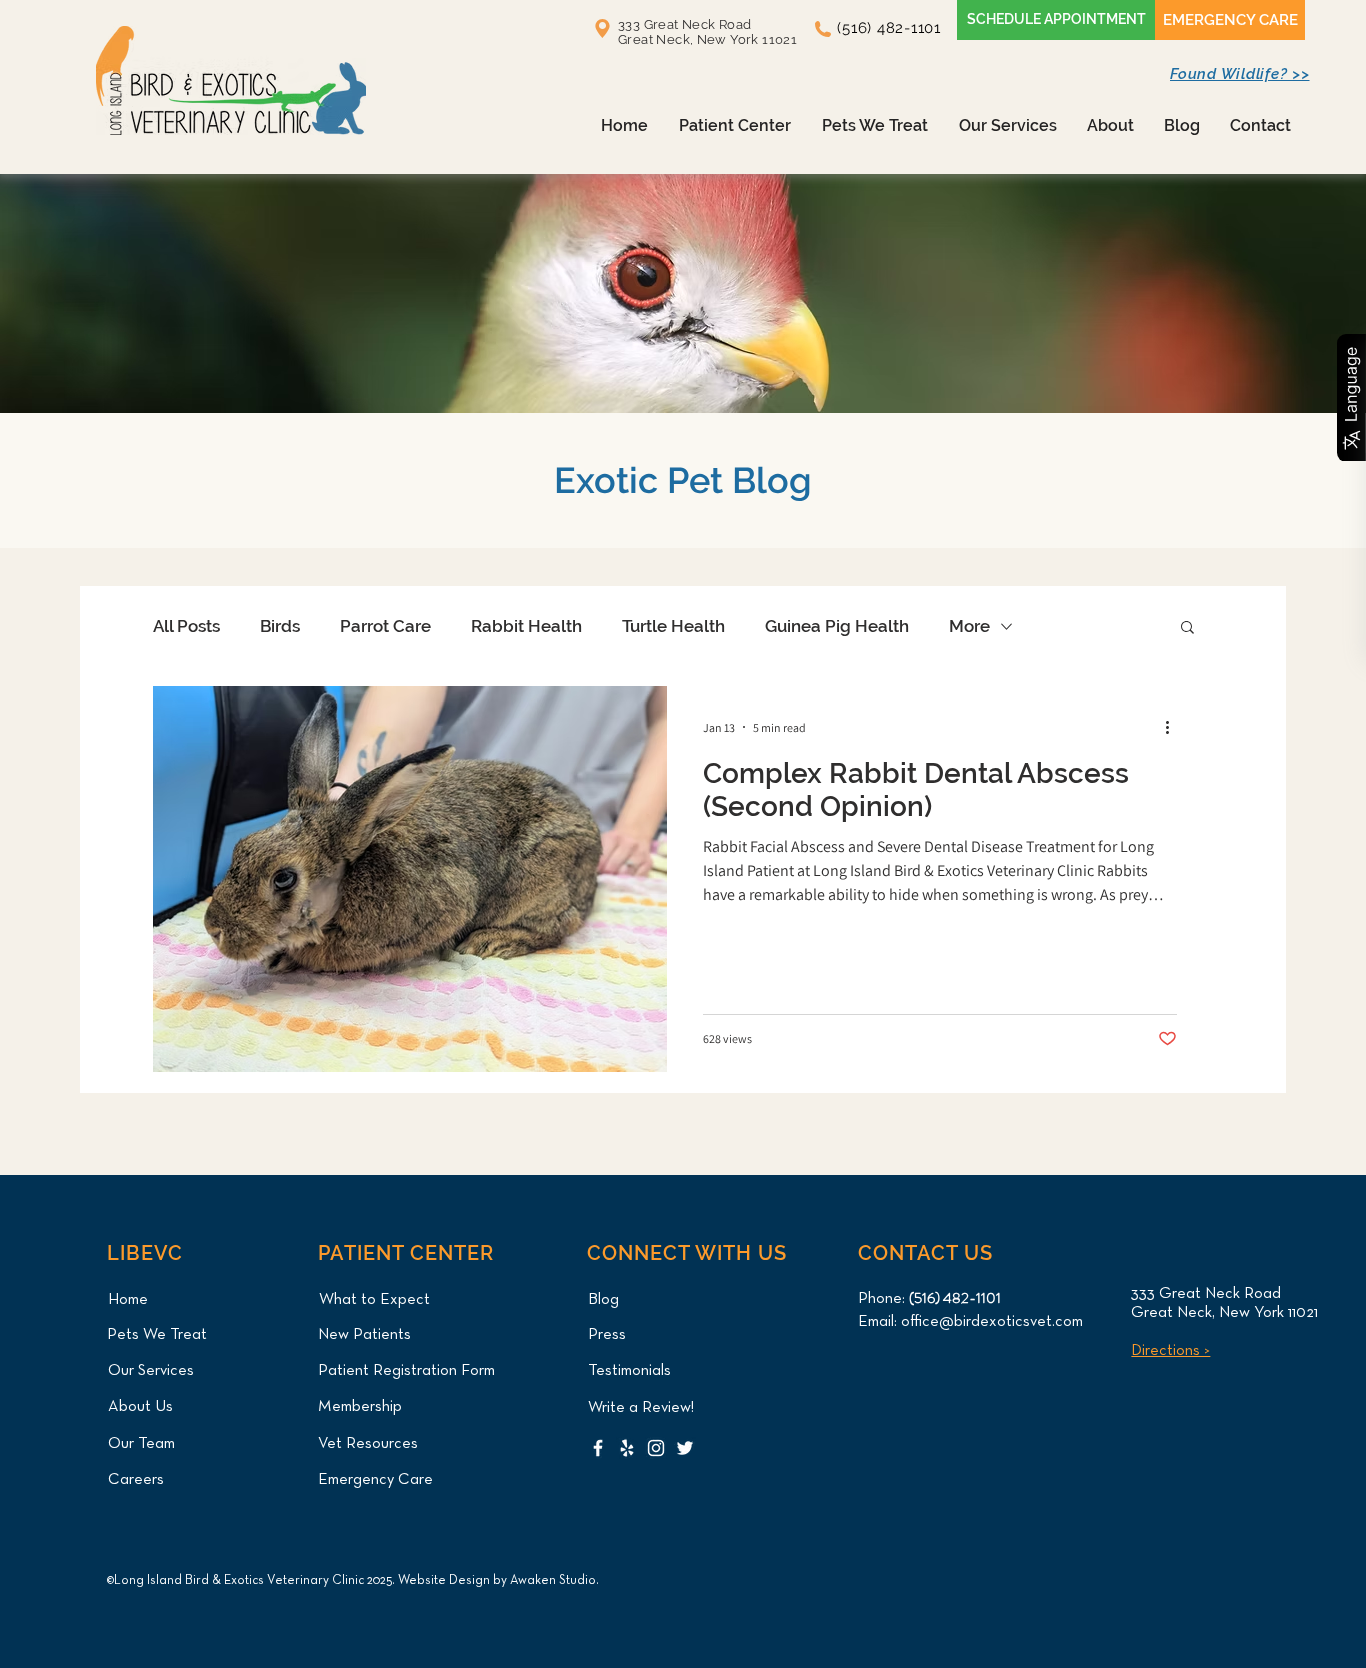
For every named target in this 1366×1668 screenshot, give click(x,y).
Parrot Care (385, 626)
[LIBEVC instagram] (656, 1448)
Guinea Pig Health (837, 626)
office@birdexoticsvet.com (992, 1322)
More (969, 626)
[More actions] (1174, 727)
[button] (734, 125)
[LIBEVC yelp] (627, 1448)
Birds (280, 626)
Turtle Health (673, 626)
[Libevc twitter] (685, 1448)
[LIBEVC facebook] (598, 1448)
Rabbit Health (526, 626)
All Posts (186, 626)
